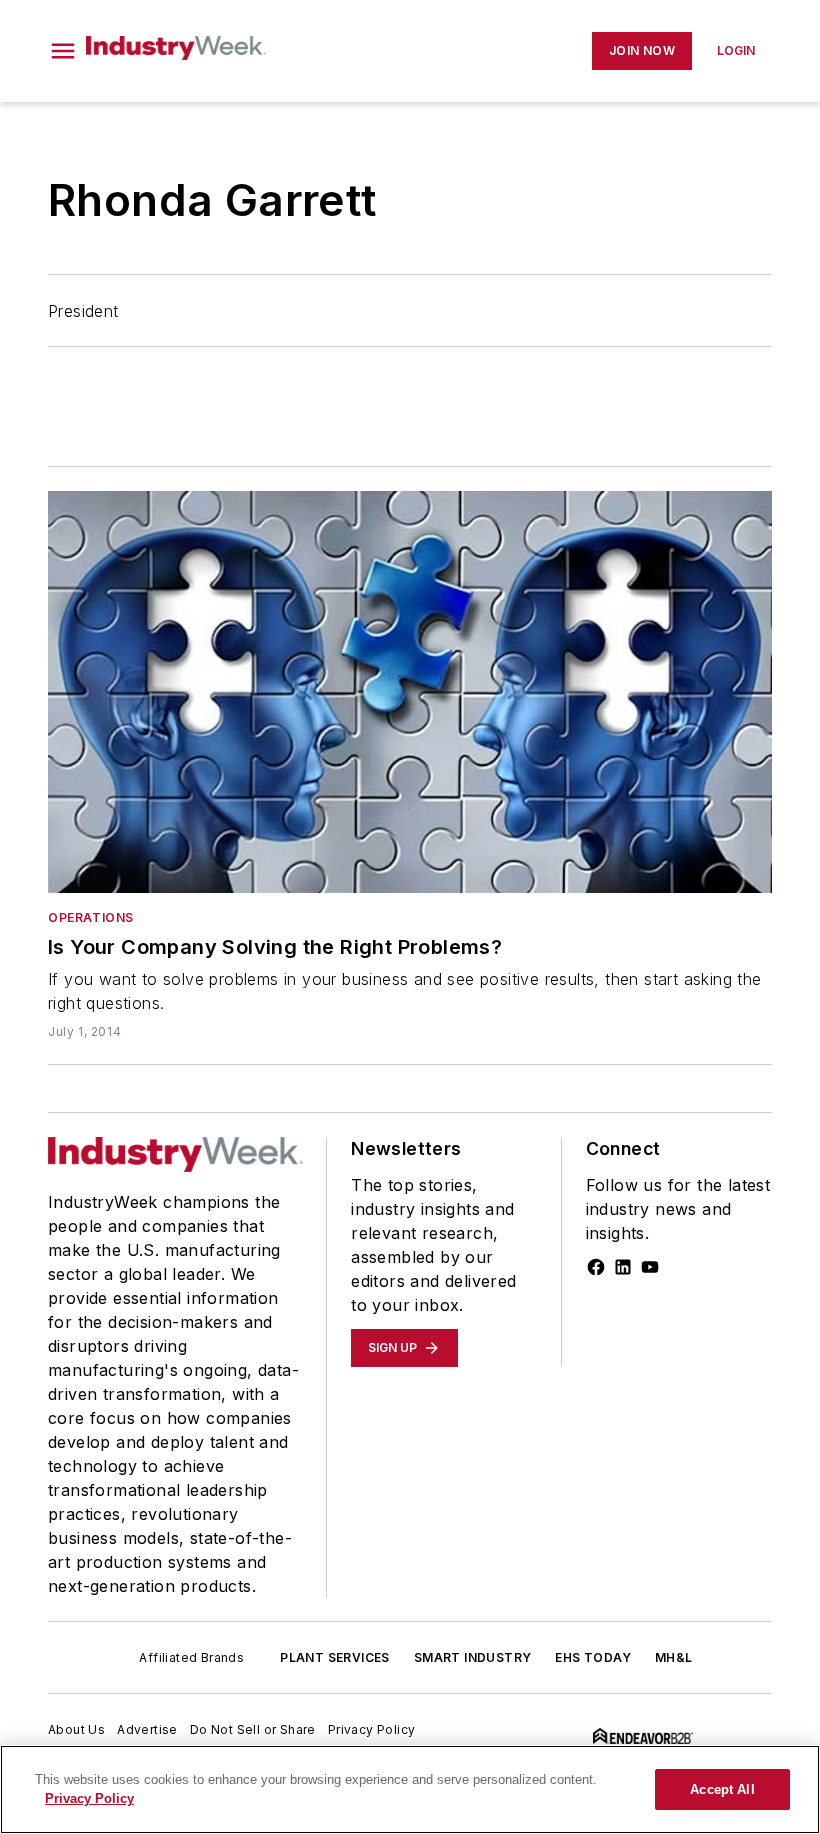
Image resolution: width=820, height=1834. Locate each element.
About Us (76, 1729)
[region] (410, 1789)
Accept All (722, 1789)
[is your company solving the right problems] (410, 692)
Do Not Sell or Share (253, 1729)
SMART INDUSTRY (473, 1657)
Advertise (147, 1729)
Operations (91, 917)
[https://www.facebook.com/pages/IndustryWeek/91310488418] (596, 1267)
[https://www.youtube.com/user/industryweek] (650, 1267)
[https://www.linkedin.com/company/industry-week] (623, 1267)
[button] (63, 51)
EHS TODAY (593, 1657)
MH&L (674, 1657)
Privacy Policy (372, 1729)
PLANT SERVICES (335, 1657)
